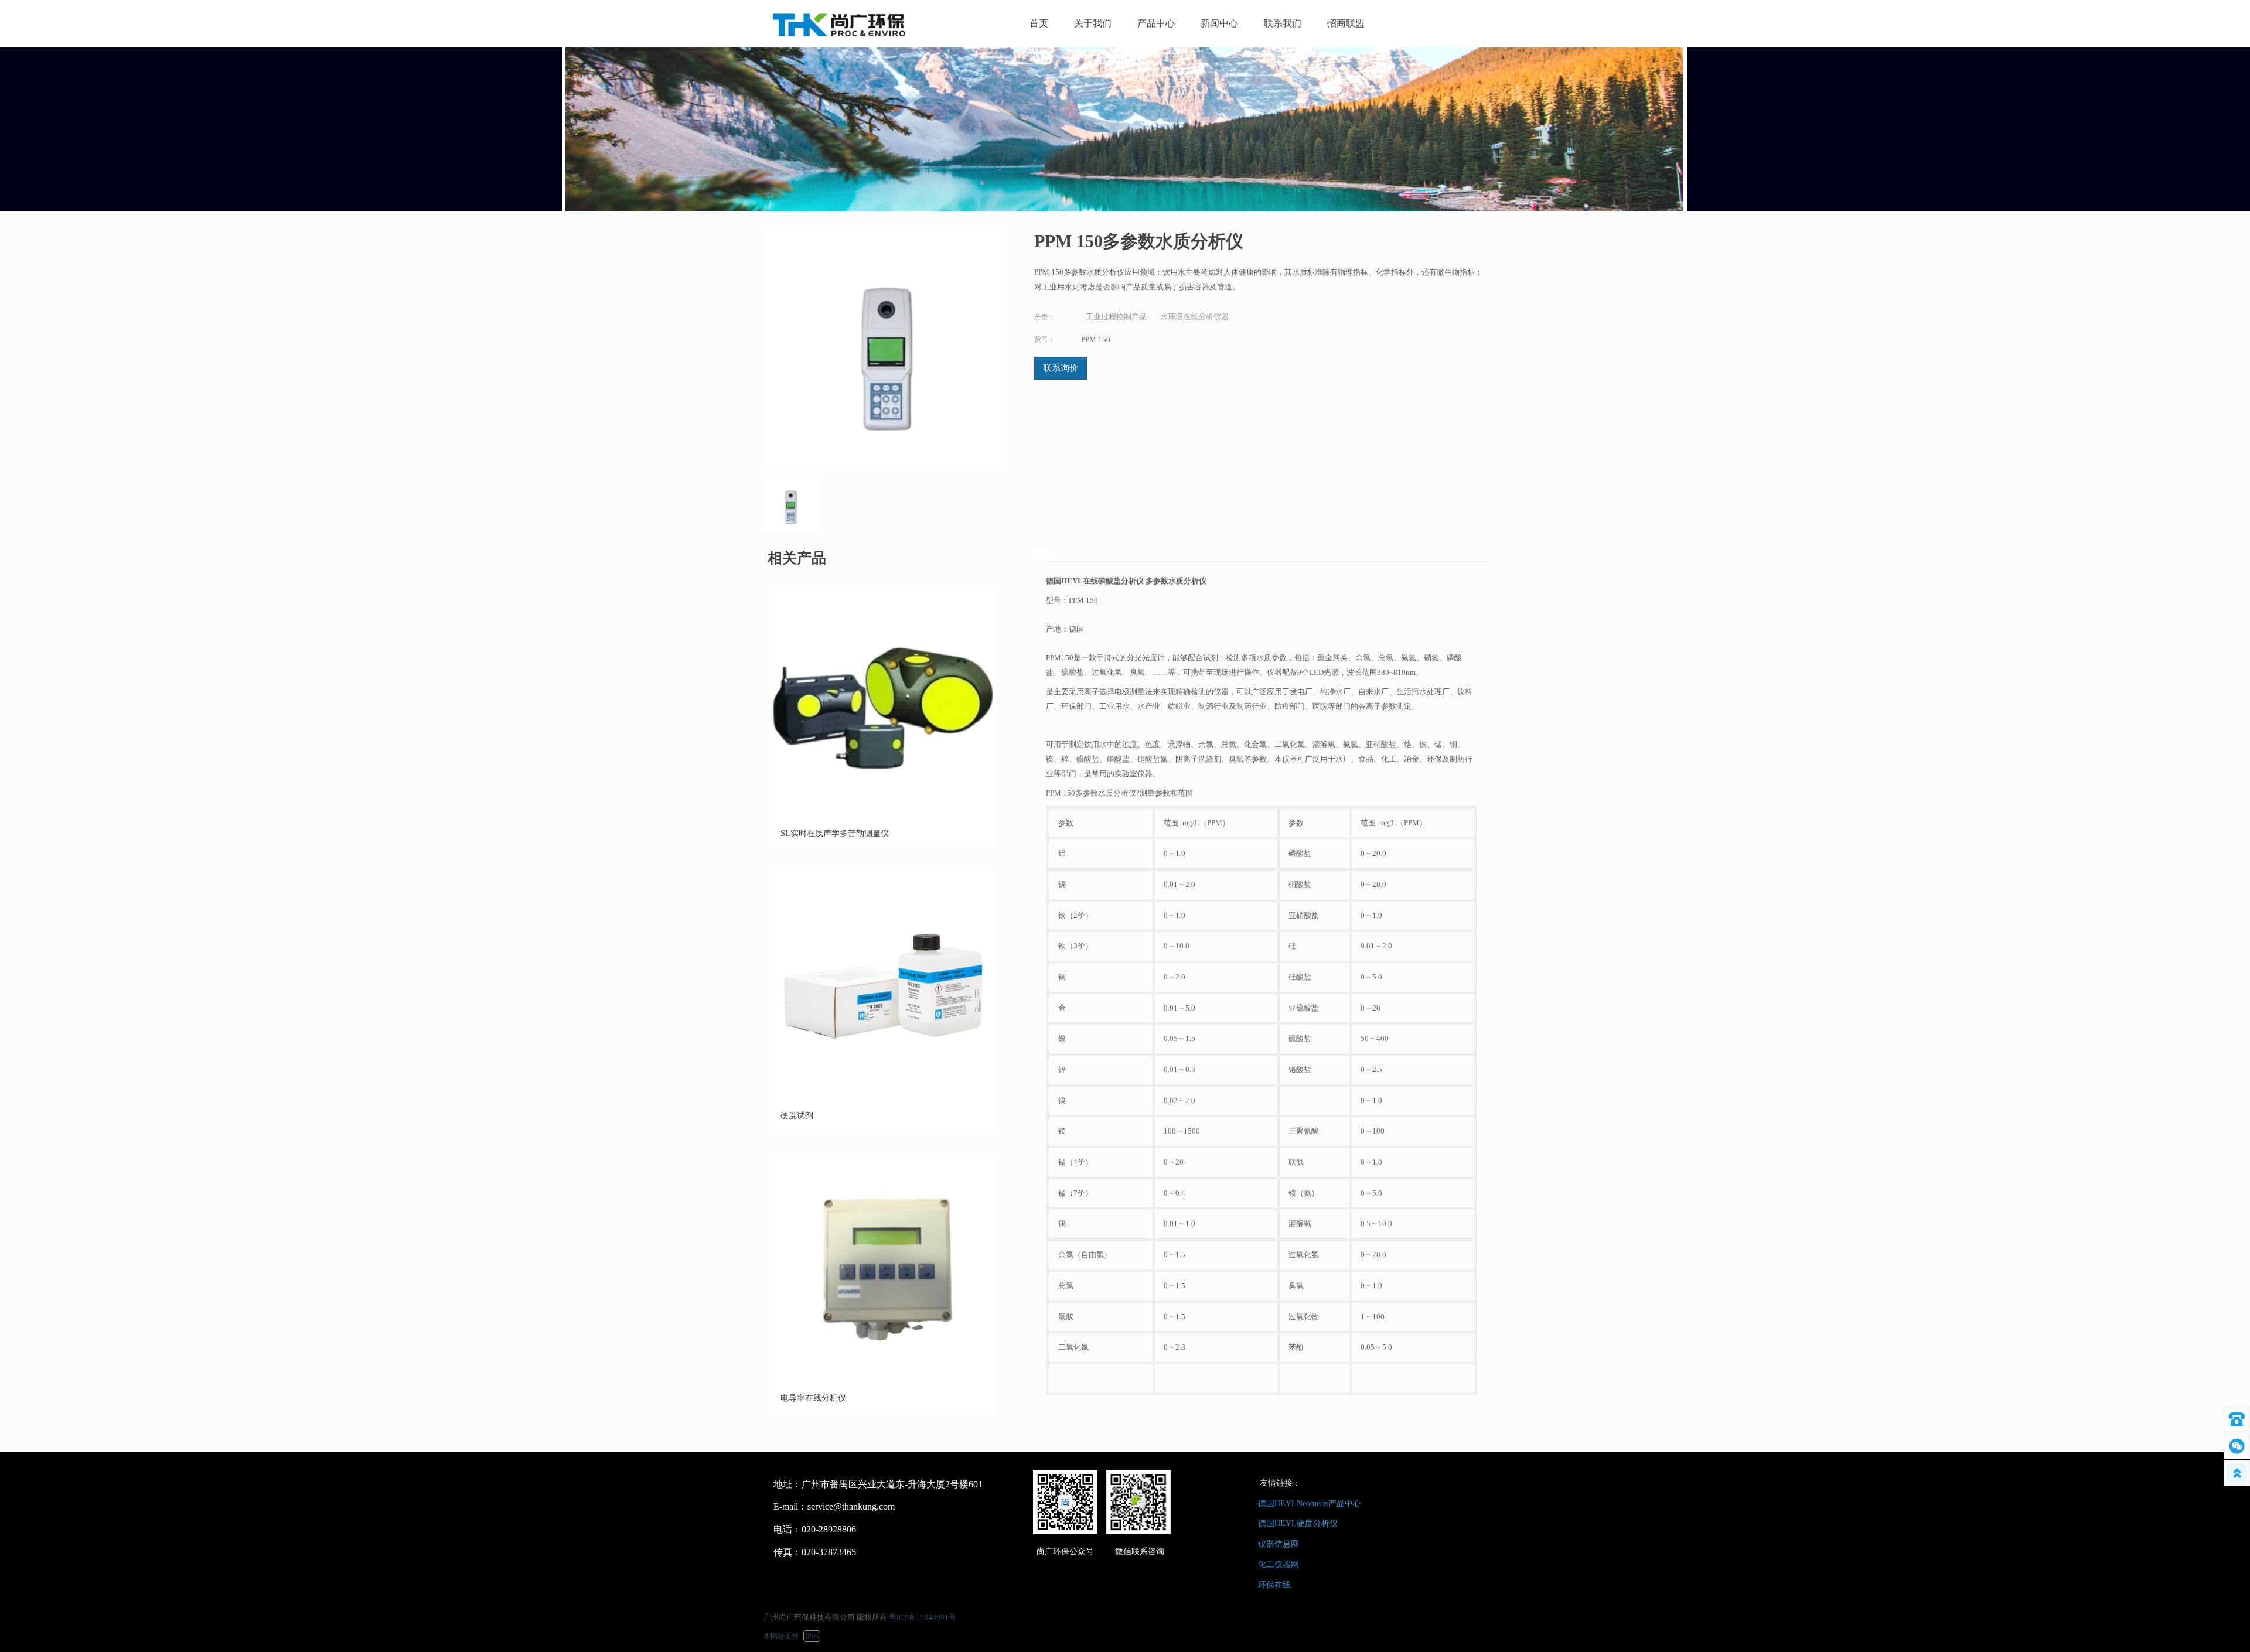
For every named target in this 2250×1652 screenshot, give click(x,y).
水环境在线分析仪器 (1194, 317)
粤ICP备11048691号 (923, 1617)
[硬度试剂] (883, 1096)
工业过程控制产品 (1116, 317)
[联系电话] (2237, 1419)
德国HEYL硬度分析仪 (1298, 1523)
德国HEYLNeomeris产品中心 (1310, 1503)
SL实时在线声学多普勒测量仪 (835, 833)
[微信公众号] (2237, 1446)
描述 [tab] (1042, 550)
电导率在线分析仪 (813, 1398)
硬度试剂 (797, 1116)
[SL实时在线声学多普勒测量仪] (883, 814)
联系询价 (1061, 368)
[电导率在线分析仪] (883, 1379)
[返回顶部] (2237, 1473)
